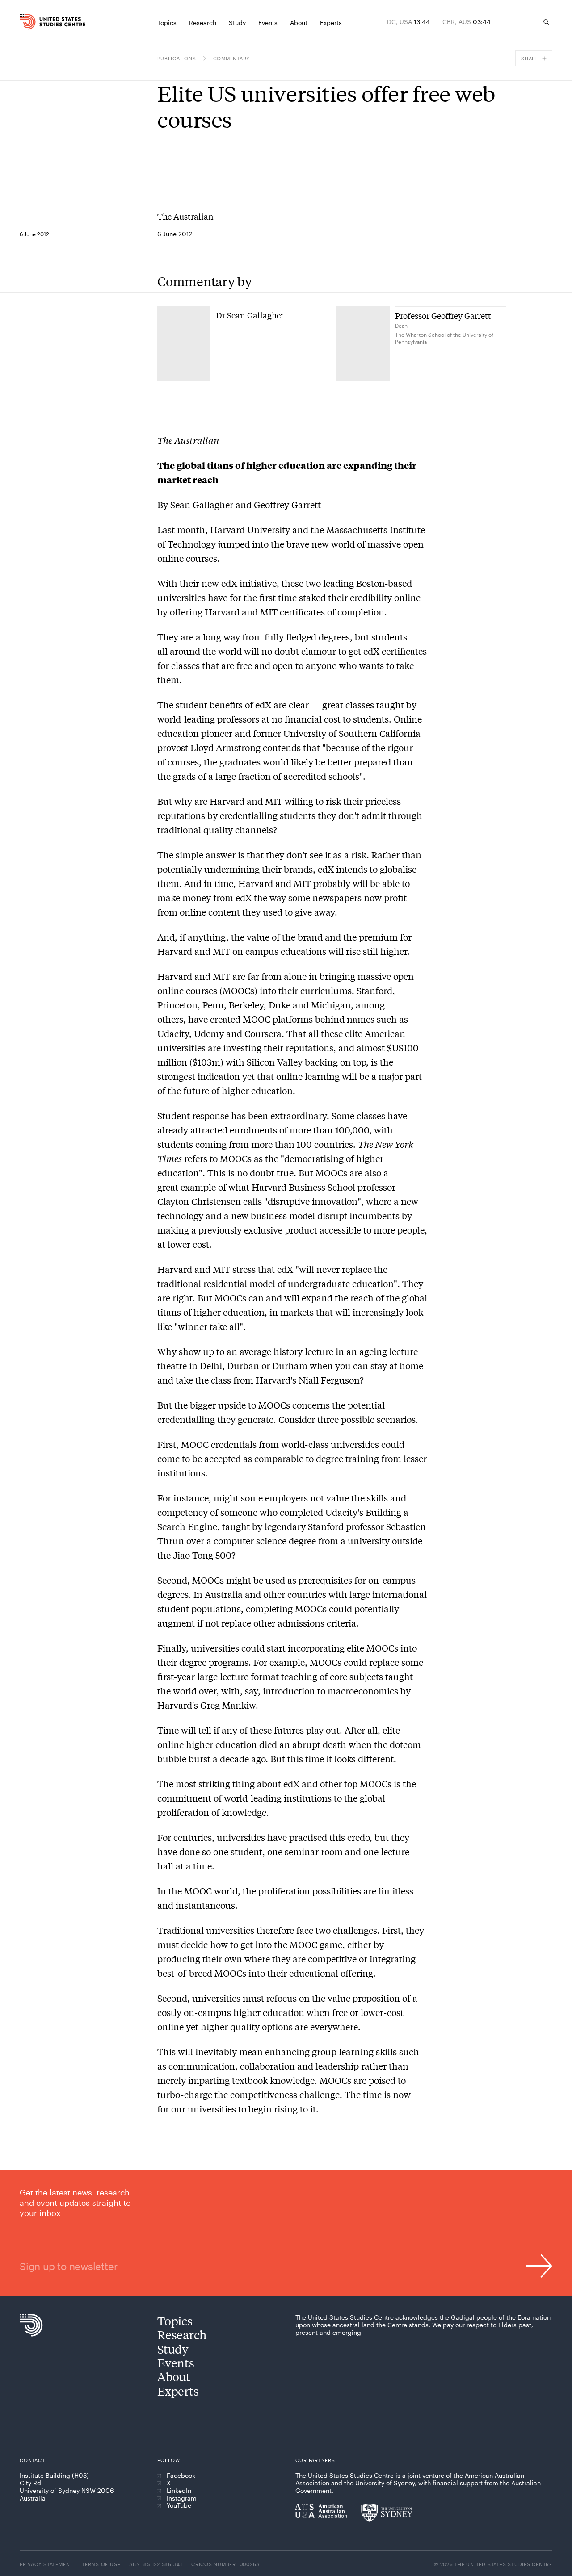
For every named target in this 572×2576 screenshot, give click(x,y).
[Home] (34, 22)
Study (173, 2349)
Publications (177, 58)
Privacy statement (46, 2564)
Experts (178, 2391)
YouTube (179, 2505)
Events (176, 2363)
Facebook (181, 2476)
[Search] (546, 22)
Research (182, 2335)
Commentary (232, 58)
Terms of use (101, 2564)
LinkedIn (179, 2491)
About (174, 2377)
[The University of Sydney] (387, 2513)
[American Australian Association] (321, 2511)
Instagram (182, 2498)
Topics (175, 2321)
